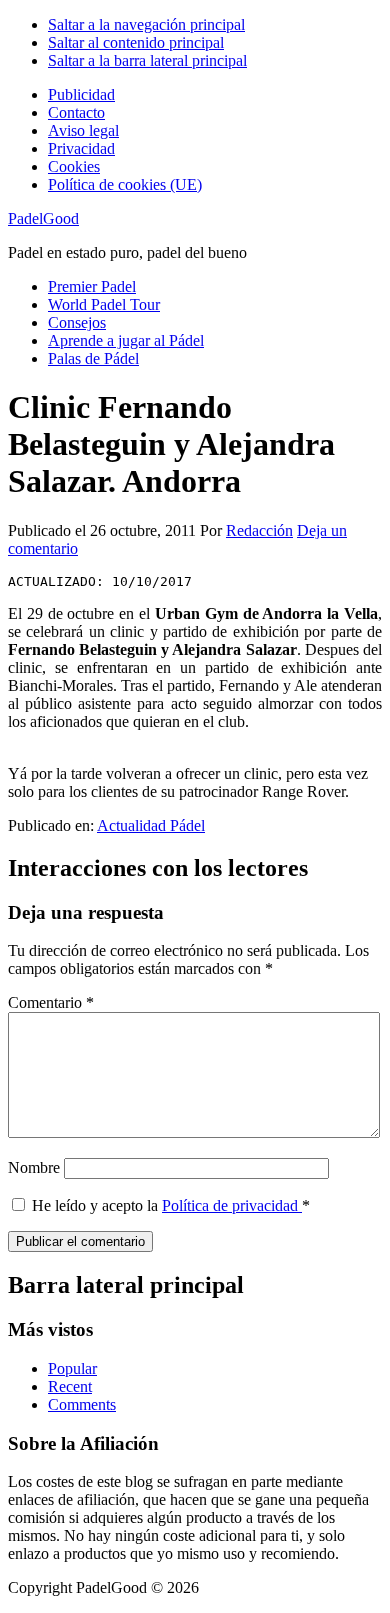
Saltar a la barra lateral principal (147, 60)
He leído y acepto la (171, 1205)
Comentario (51, 1002)
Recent (70, 1386)
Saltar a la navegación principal (146, 24)
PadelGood (43, 218)
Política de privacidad (232, 1205)
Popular (72, 1368)
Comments (82, 1404)
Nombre (34, 1167)
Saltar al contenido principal (136, 42)
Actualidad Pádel (151, 825)
